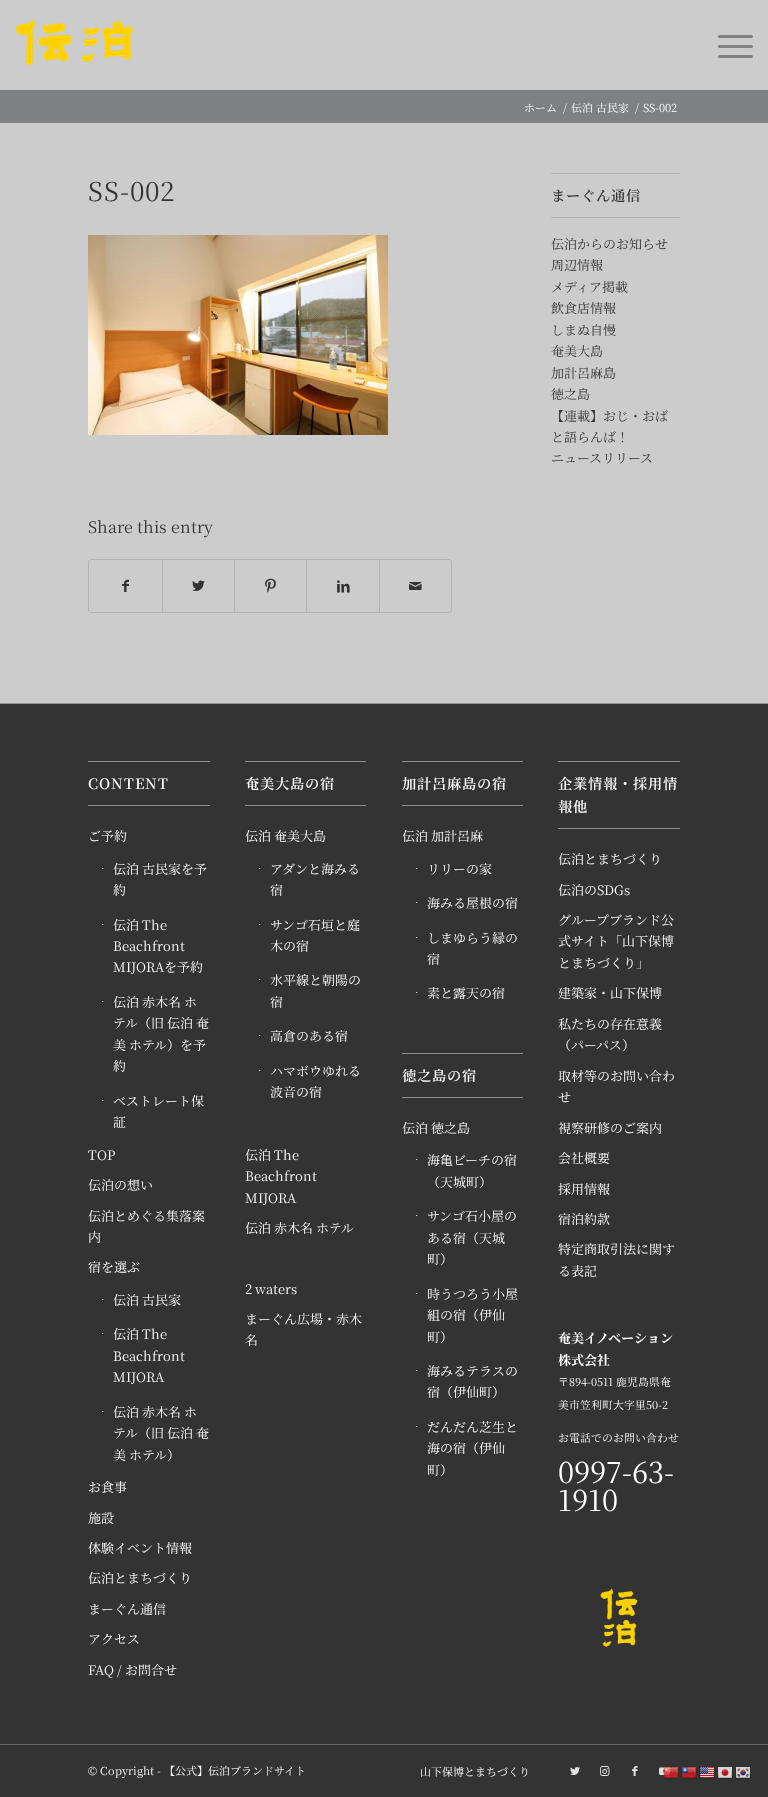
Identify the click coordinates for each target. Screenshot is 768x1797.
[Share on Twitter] (198, 586)
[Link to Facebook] (635, 1770)
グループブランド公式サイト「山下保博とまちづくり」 (616, 941)
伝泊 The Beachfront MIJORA (149, 1355)
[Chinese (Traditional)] (690, 1771)
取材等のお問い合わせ (616, 1086)
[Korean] (744, 1771)
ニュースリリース (602, 457)
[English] (708, 1771)
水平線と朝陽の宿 (315, 990)
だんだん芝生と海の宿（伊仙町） (472, 1448)
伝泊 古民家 (147, 1299)
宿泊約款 (584, 1218)
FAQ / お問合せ (132, 1669)
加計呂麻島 (583, 372)
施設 (101, 1517)
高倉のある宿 (309, 1035)
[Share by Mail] (415, 586)
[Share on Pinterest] (270, 586)
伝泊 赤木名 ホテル (299, 1227)
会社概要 (584, 1157)
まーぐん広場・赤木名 (303, 1329)
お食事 (107, 1486)
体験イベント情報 (140, 1547)
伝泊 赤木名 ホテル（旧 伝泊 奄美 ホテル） (161, 1433)
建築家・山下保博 (610, 992)
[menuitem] (470, 1771)
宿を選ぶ (114, 1266)
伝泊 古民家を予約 (160, 879)
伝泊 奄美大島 (285, 835)
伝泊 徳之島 (436, 1127)
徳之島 (570, 393)
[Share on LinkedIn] (342, 586)
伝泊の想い (120, 1184)
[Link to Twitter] (575, 1770)
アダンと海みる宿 (315, 879)
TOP (101, 1154)
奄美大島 (577, 350)
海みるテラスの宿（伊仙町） (472, 1381)
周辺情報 (577, 264)
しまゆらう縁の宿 (472, 948)
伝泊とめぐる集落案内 (146, 1226)
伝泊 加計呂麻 (442, 835)
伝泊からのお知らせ (609, 243)
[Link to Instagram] (605, 1770)
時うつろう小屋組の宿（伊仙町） (472, 1315)
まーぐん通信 (127, 1608)
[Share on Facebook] (125, 586)
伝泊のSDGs (594, 889)
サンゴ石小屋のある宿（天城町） (472, 1237)
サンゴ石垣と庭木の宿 (315, 935)
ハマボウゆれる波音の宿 (315, 1081)
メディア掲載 (589, 286)
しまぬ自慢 (583, 329)
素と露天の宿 (466, 992)
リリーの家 (459, 868)
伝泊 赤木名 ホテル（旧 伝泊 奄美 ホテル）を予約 (161, 1033)
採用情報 (584, 1188)
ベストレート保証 (158, 1111)
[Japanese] (726, 1771)
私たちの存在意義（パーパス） (610, 1034)
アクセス (114, 1638)
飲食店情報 (583, 307)
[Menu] (725, 45)
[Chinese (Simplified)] (672, 1771)
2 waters (271, 1288)
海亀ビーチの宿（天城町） (472, 1170)
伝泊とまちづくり (140, 1577)
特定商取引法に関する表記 (616, 1259)
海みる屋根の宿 (472, 902)
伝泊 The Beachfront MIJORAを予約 (158, 946)
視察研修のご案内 (610, 1127)
